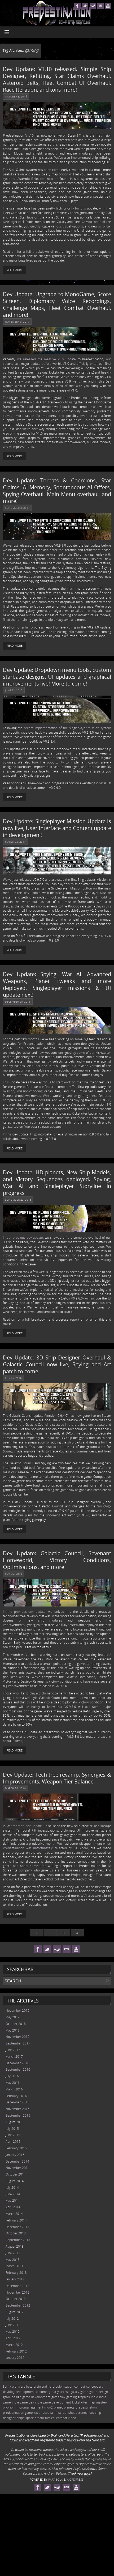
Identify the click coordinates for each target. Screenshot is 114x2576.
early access (61, 2392)
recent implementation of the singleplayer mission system (68, 728)
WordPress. (75, 2479)
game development (36, 2397)
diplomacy (43, 2392)
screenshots (85, 2413)
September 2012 (18, 2305)
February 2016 (16, 2096)
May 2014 (13, 2200)
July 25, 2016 (13, 1378)
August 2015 (15, 2122)
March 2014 (14, 2214)
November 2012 (17, 2292)
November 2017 (17, 2037)
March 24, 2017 (15, 842)
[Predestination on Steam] (93, 6)
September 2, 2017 (17, 508)
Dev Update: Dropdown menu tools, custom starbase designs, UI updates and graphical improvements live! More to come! (57, 677)
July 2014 (12, 2188)
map (92, 2402)
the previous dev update (27, 1612)
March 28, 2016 (15, 1788)
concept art (94, 2386)
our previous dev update (25, 1238)
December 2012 (17, 2286)
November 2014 (17, 2168)
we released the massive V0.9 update (47, 359)
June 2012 (13, 2325)
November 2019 (17, 2011)
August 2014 (15, 2181)
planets (69, 2407)
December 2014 (17, 2161)
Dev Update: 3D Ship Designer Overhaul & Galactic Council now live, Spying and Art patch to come (57, 1364)
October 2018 (16, 2024)
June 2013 (13, 2253)
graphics (84, 2397)
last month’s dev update (24, 1826)
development (25, 2392)
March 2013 (14, 2266)
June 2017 (13, 2050)
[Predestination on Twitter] (85, 6)
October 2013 (16, 2233)
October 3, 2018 (16, 96)
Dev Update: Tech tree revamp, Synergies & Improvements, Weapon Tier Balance (57, 1778)
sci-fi (54, 2413)
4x (9, 2386)
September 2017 (18, 2043)
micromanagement (29, 2407)
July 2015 (12, 2129)
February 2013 (16, 2273)
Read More (14, 270)
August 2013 (15, 2246)
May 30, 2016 (14, 1574)
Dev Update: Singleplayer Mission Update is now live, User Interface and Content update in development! (57, 828)
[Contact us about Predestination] (100, 6)
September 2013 (18, 2240)
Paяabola (56, 2479)
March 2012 (14, 2345)
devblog (9, 2392)
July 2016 (12, 2076)
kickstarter (80, 2402)
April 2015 (13, 2142)
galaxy (75, 2392)
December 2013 (17, 2227)
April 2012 (13, 2338)
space (30, 2418)
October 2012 (16, 2299)
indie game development (53, 2402)
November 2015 (17, 2109)
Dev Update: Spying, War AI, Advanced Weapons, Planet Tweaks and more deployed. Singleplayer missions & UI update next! (57, 984)
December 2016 (17, 2063)
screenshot (67, 2413)
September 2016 (18, 2069)
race (37, 2413)
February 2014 (16, 2220)
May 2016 (13, 2083)
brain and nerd (44, 2386)
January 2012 (15, 2358)
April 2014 (13, 2207)
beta (29, 2386)
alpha (16, 2386)
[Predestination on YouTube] (108, 6)
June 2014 (13, 2194)
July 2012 (12, 2319)
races (45, 2413)
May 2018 (13, 2030)
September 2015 (18, 2115)
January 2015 (15, 2155)
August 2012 (15, 2312)
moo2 (49, 2407)
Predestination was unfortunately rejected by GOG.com (45, 1848)
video (72, 2418)
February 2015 (16, 2148)
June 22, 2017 (14, 690)
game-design (99, 2392)
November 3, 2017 (17, 322)
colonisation (64, 2386)
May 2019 (13, 2017)
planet (58, 2407)
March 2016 (14, 2089)
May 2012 (13, 2332)
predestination (86, 2407)
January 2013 (15, 2279)
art (23, 2386)
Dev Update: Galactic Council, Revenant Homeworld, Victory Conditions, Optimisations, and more (57, 1560)
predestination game (18, 2413)
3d (5, 2386)
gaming (71, 2397)
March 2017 (14, 2056)
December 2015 (17, 2102)
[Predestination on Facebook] (77, 6)
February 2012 (16, 2351)
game (84, 2392)
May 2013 (13, 2260)
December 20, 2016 (18, 1001)
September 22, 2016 (18, 1200)
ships (21, 2418)
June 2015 (13, 2135)
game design (12, 2397)
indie (95, 2397)
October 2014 (16, 2174)
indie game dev (23, 2402)
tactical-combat (56, 2418)
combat (80, 2386)
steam (40, 2418)
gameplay (58, 2397)
